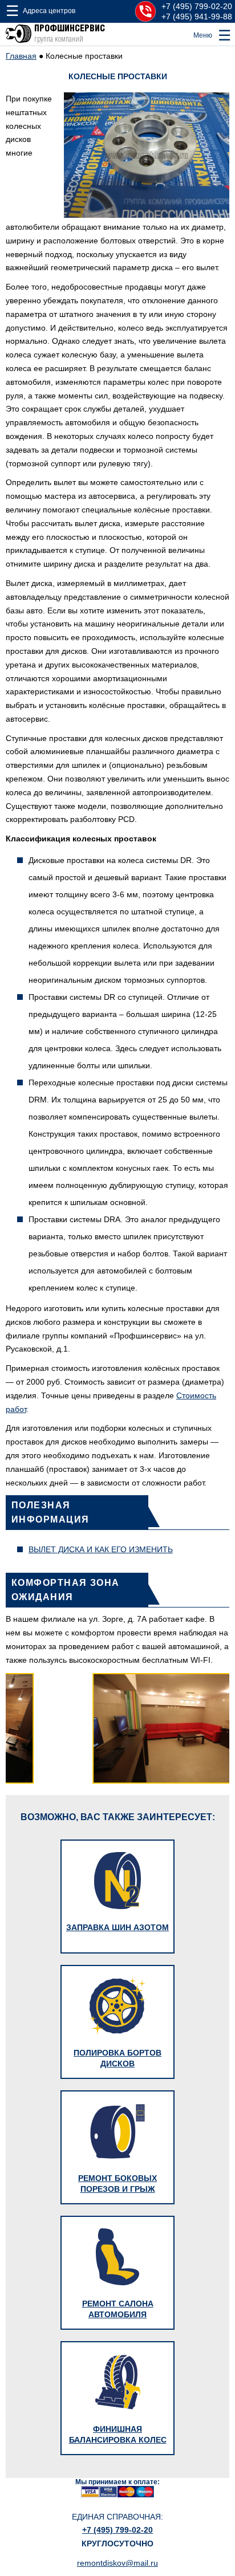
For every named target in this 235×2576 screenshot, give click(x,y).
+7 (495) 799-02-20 (197, 6)
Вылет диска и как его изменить (101, 1549)
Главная (21, 56)
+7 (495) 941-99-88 (197, 17)
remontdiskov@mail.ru (117, 2563)
